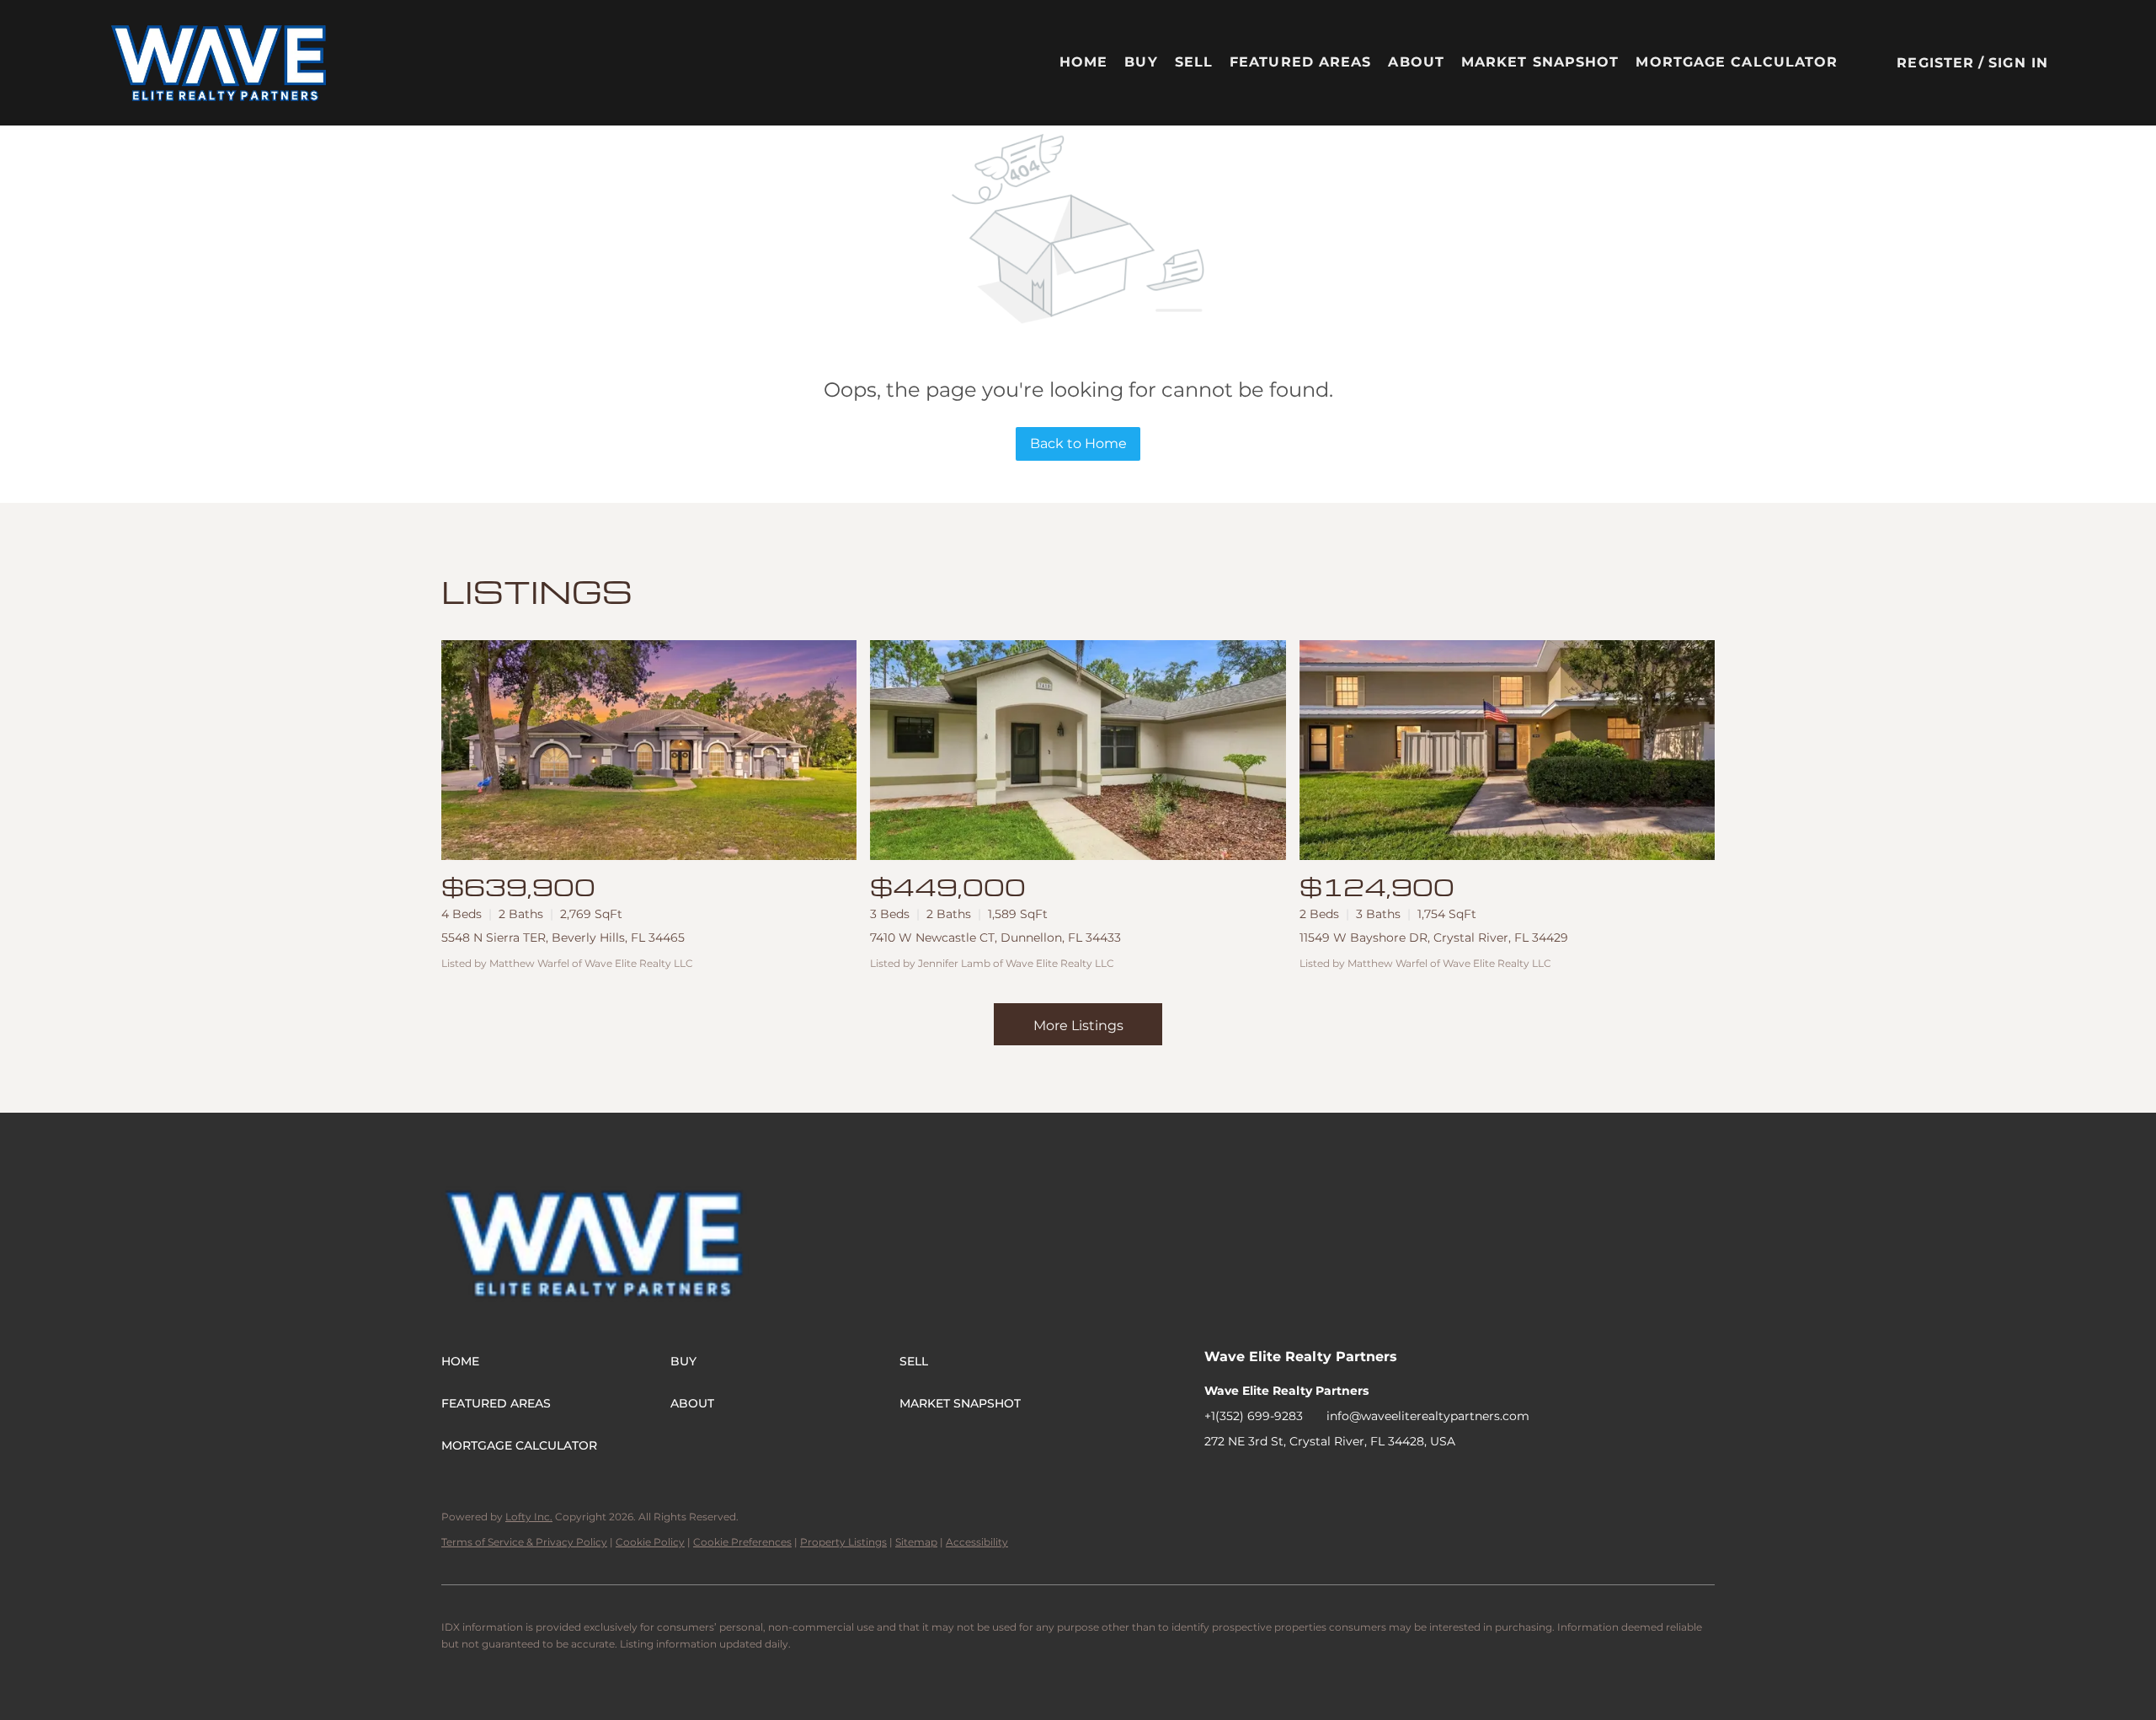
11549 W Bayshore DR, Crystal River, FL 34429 (1434, 937)
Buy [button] (1141, 62)
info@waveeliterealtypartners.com (1428, 1416)
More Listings (1078, 1026)
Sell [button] (1194, 62)
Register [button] (1935, 63)
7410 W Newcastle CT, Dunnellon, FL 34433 (995, 937)
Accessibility (977, 1542)
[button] (219, 63)
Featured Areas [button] (1300, 62)
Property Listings (843, 1542)
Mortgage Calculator (1737, 62)
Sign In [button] (2018, 63)
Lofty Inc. (529, 1517)
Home (1083, 62)
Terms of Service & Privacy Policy (524, 1542)
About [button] (1416, 62)
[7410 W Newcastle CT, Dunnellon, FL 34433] (1078, 750)
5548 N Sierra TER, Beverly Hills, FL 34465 (563, 937)
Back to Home (1078, 443)
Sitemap (916, 1542)
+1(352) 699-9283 (1254, 1416)
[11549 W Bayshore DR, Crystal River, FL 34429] (1507, 750)
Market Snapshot (1540, 62)
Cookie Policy (650, 1542)
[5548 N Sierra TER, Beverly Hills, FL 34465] (649, 750)
